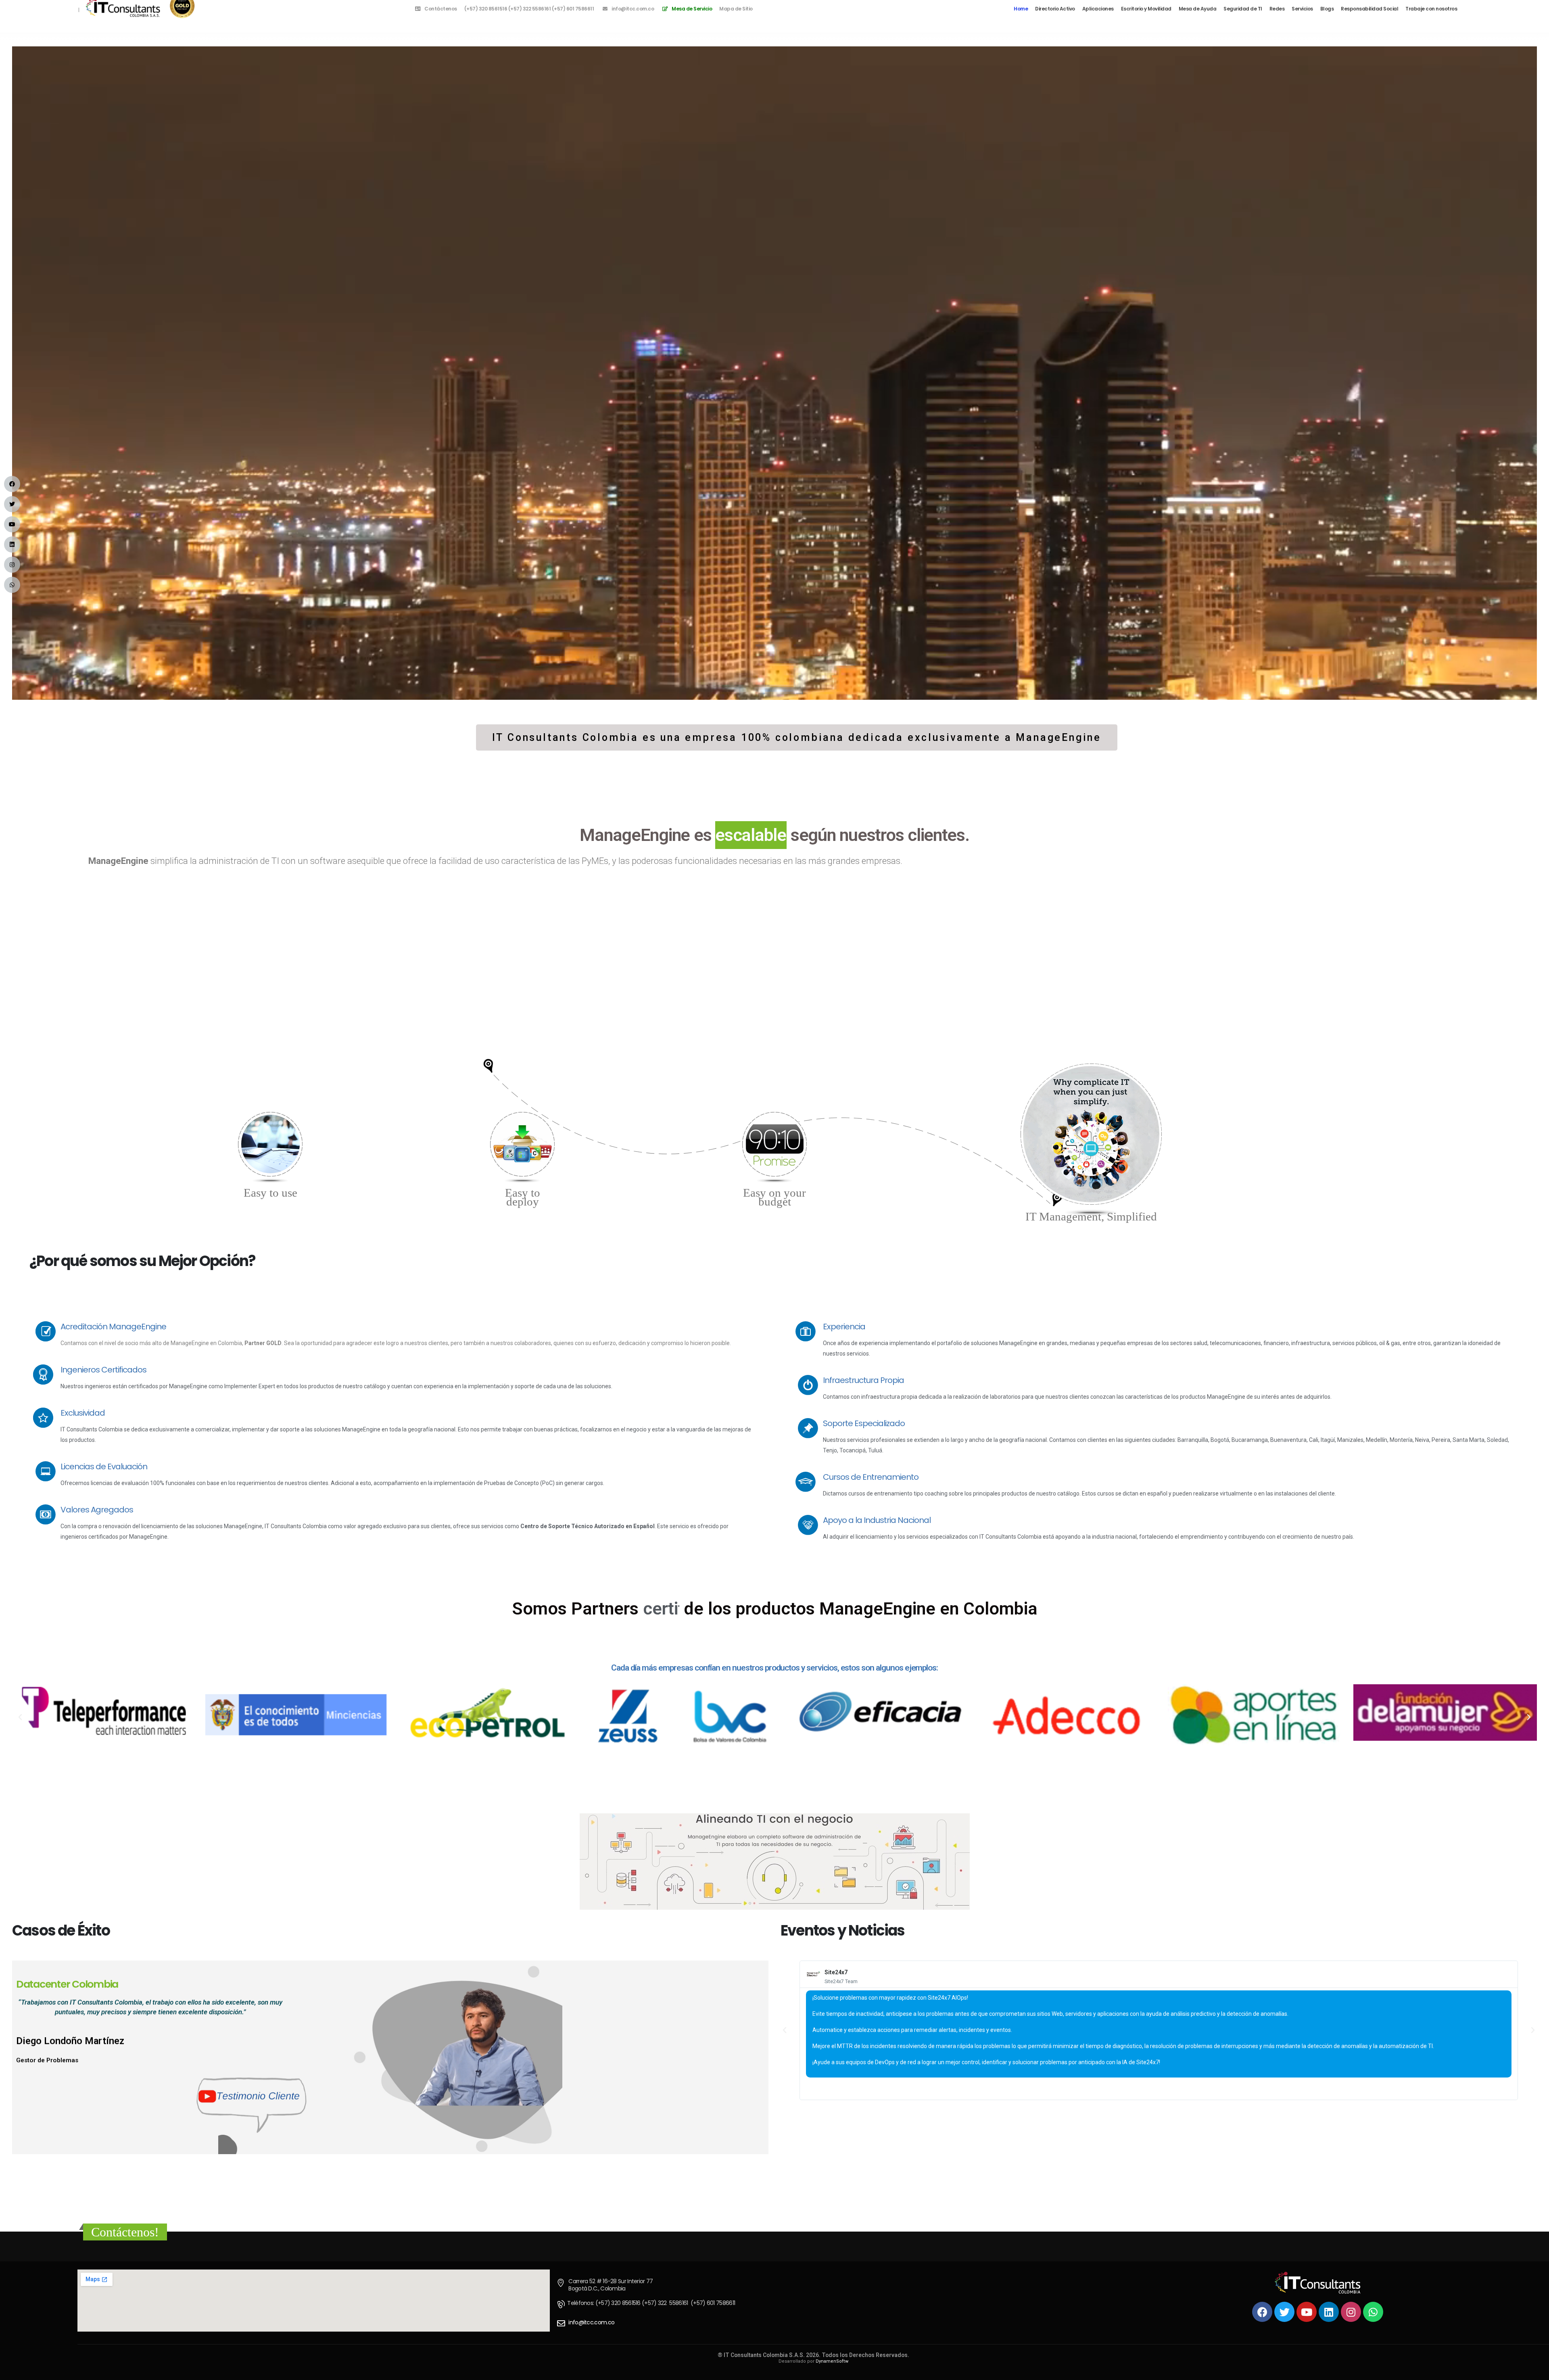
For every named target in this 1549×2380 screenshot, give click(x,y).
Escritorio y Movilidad (1146, 9)
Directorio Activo (1055, 9)
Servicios (1302, 9)
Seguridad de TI (1243, 9)
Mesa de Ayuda (1198, 9)
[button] (797, 737)
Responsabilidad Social (1369, 9)
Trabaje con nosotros (1431, 9)
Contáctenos (441, 9)
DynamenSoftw (832, 2361)
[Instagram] (1351, 2312)
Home (1021, 9)
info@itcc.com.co (633, 9)
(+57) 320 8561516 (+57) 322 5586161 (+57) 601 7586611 (529, 9)
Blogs (1327, 9)
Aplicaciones (1098, 9)
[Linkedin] (1329, 2312)
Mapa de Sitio (736, 9)
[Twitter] (1284, 2312)
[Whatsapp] (1373, 2312)
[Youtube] (1307, 2312)
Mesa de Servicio (692, 9)
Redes (1277, 9)
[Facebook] (1262, 2312)
